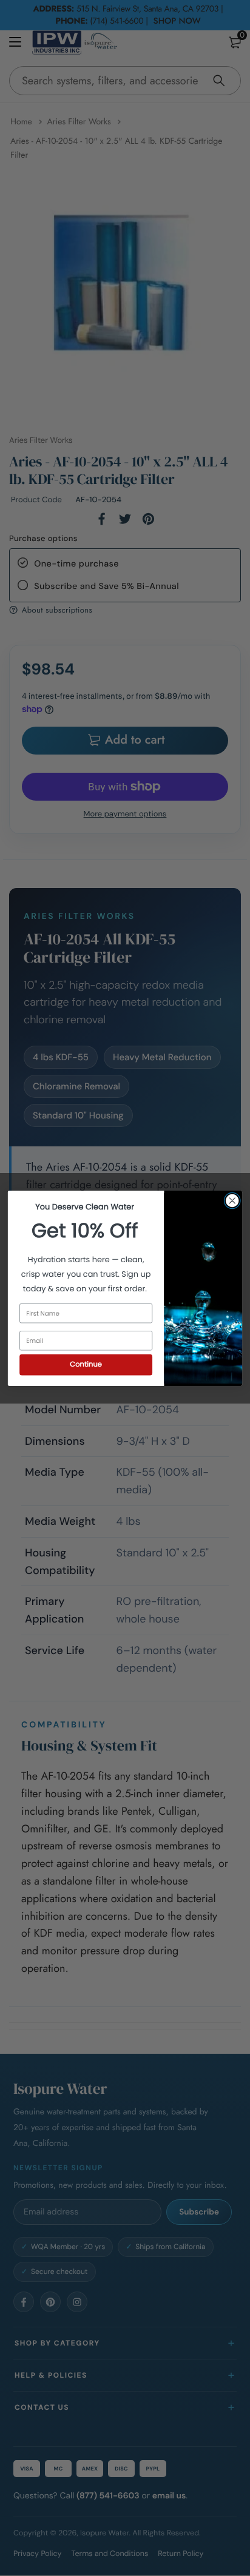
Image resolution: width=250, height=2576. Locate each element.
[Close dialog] (232, 1201)
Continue (86, 1364)
